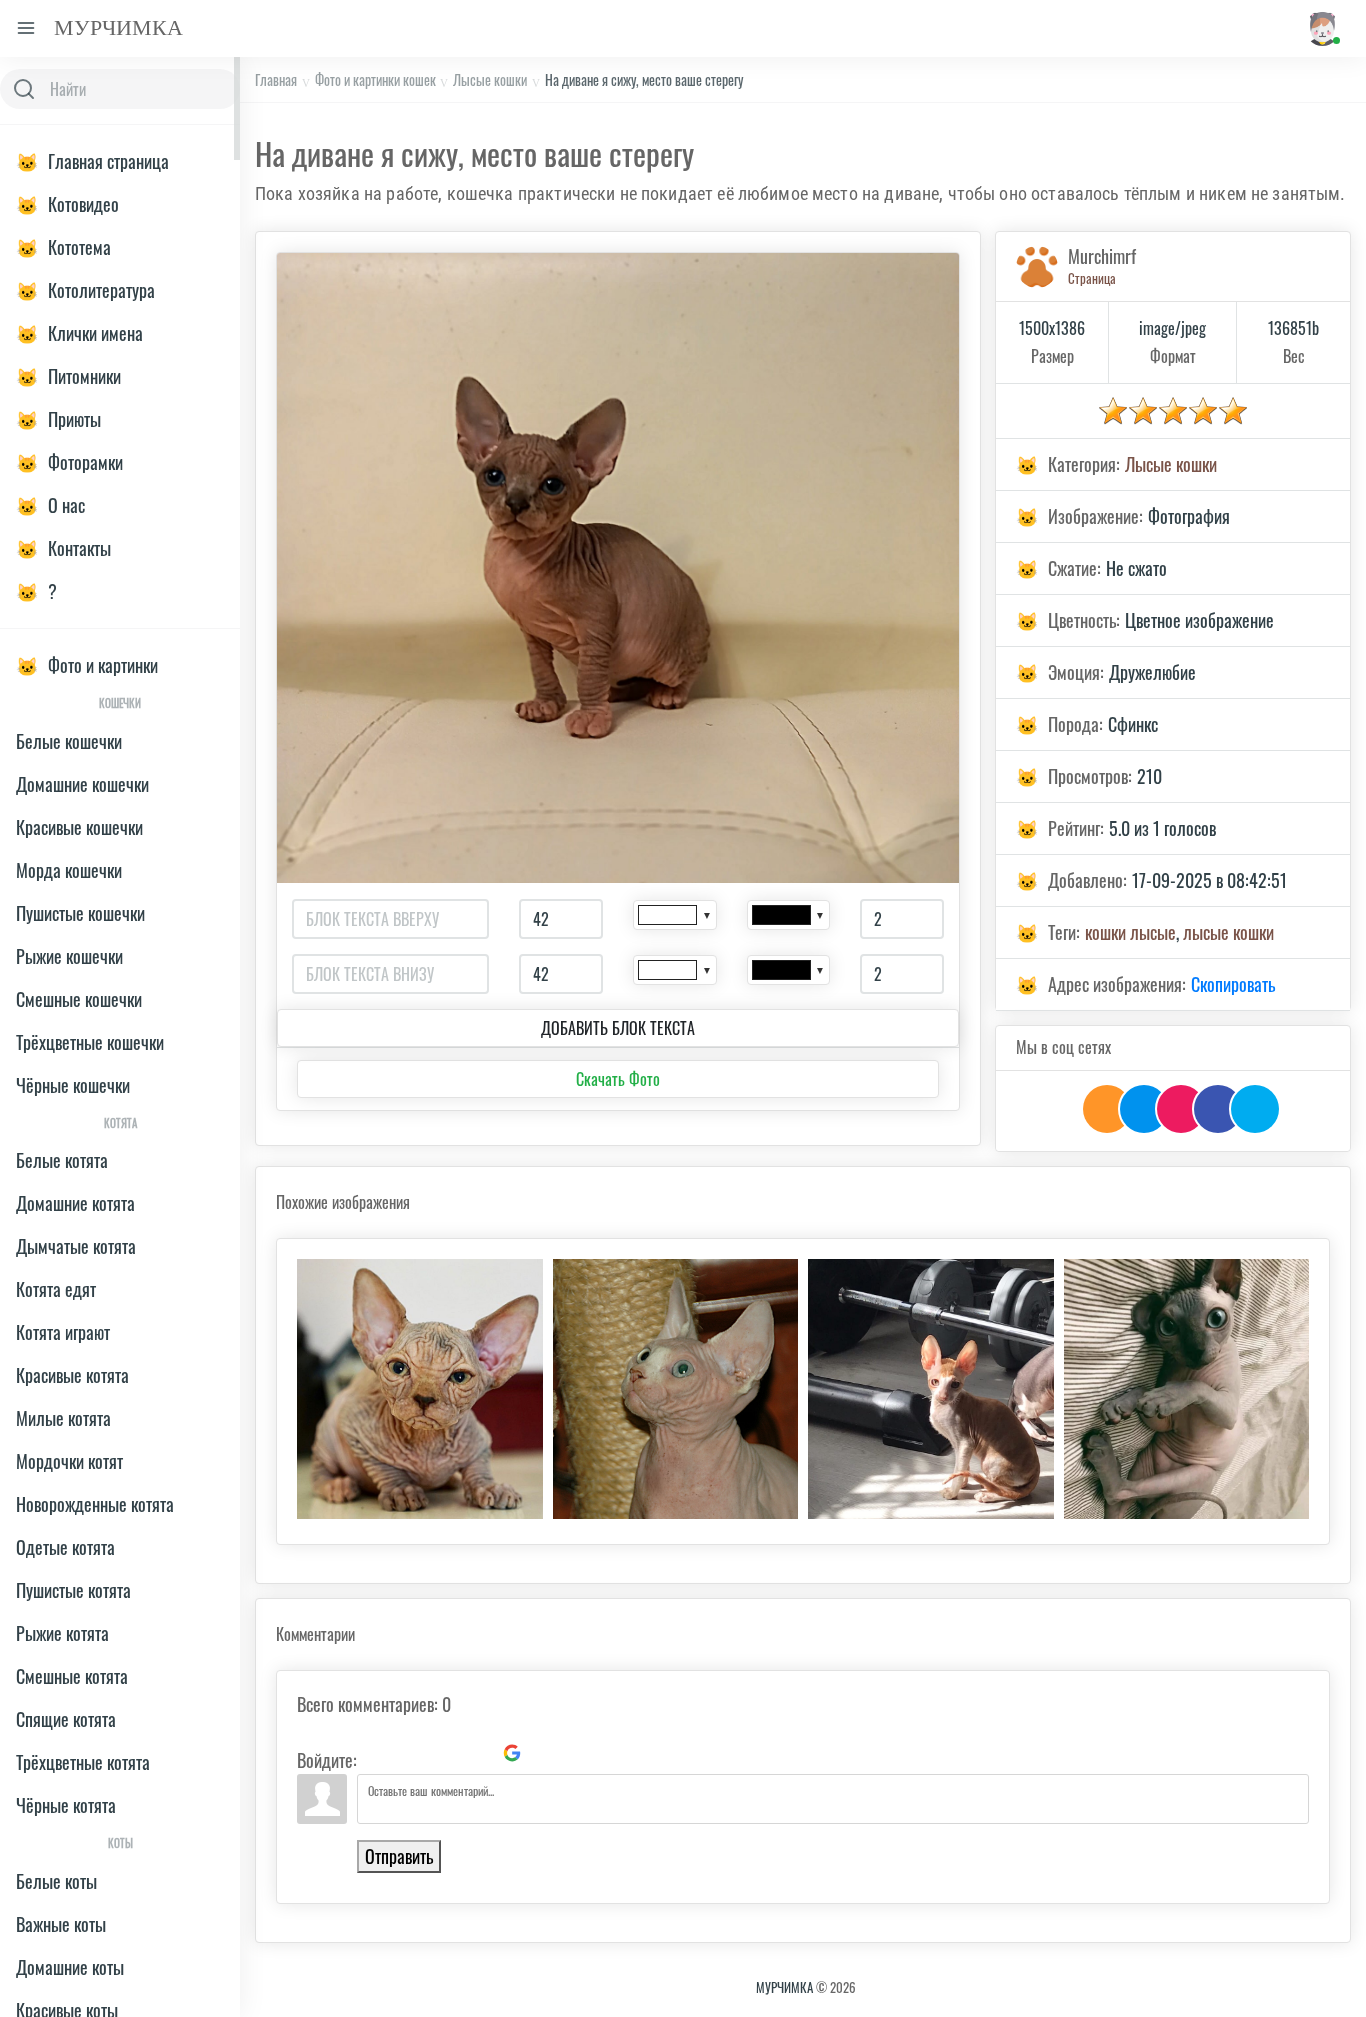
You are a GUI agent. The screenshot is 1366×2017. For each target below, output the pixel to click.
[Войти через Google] (512, 1753)
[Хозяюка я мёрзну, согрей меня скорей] (1187, 1389)
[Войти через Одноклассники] (546, 1753)
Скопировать (1233, 984)
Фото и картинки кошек (375, 79)
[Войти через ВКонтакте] (410, 1753)
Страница (1092, 278)
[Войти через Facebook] (444, 1753)
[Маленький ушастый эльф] (420, 1389)
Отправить (399, 1856)
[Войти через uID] (376, 1753)
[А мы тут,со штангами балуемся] (931, 1389)
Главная (276, 79)
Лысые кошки (490, 79)
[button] (1321, 28)
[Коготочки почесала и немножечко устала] (676, 1389)
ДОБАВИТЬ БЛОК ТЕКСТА (618, 1028)
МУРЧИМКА (784, 1987)
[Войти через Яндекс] (478, 1753)
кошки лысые (1130, 932)
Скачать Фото (618, 1079)
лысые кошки (1228, 932)
